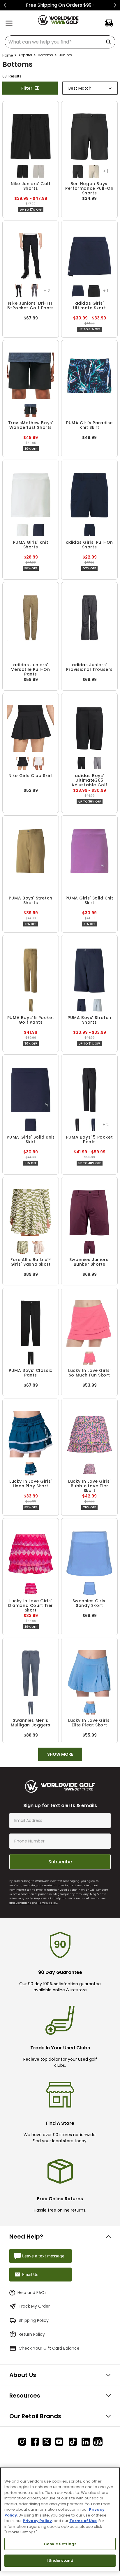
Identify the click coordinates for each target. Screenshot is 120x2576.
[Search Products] (110, 42)
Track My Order (34, 2306)
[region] (60, 2519)
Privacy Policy (48, 1903)
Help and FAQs (32, 2293)
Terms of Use (83, 2521)
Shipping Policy (34, 2320)
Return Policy (32, 2334)
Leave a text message (43, 2256)
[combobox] (60, 42)
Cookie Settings (60, 2544)
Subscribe (60, 1862)
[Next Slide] (115, 5)
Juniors (65, 55)
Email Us (30, 2274)
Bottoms (45, 55)
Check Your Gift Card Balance (49, 2348)
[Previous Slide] (5, 5)
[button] (23, 171)
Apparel (25, 55)
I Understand (60, 2560)
